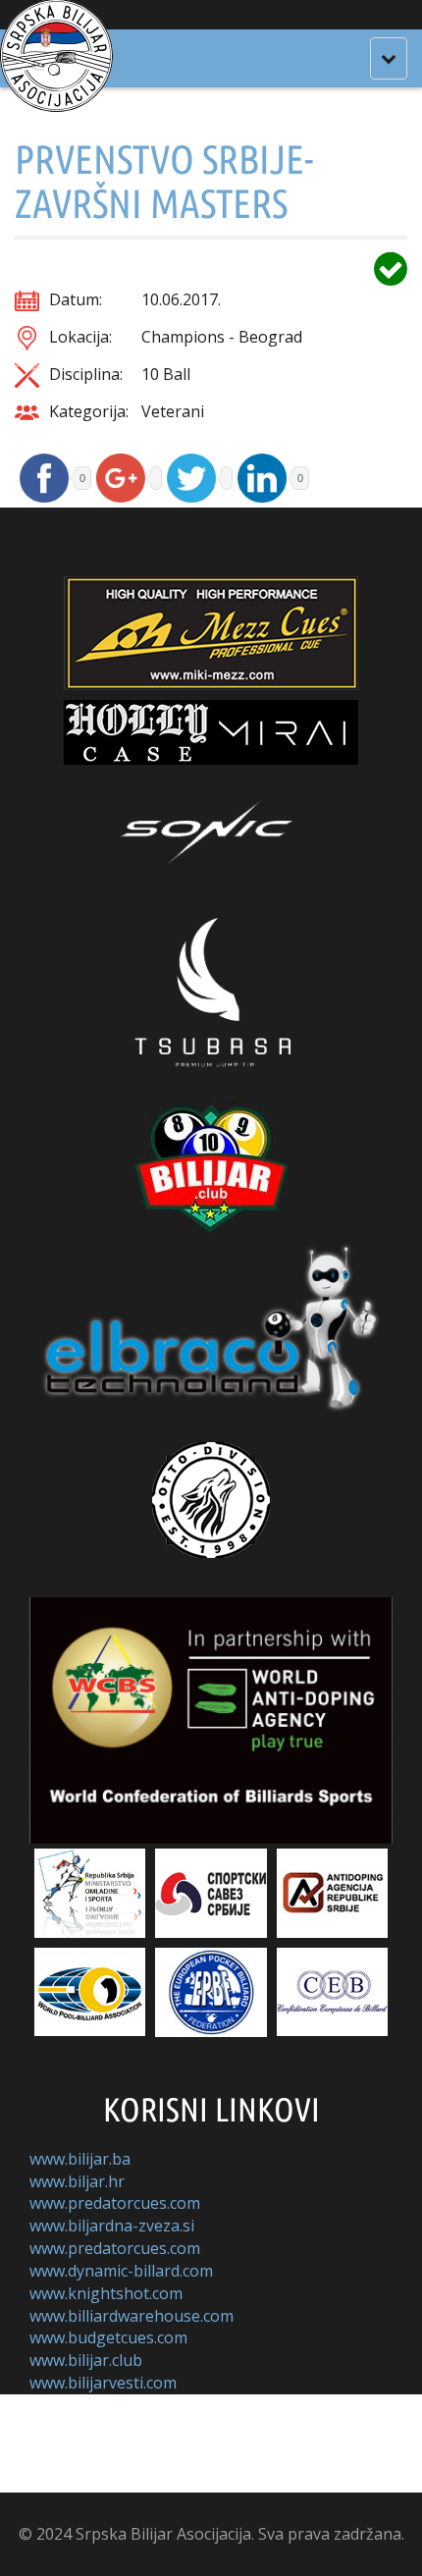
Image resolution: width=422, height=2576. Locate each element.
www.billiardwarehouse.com (132, 2316)
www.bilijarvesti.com (103, 2383)
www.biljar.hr (77, 2181)
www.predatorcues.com (115, 2203)
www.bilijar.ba (80, 2159)
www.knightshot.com (106, 2293)
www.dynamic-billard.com (121, 2271)
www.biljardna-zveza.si (112, 2226)
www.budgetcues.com (108, 2337)
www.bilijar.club (86, 2360)
